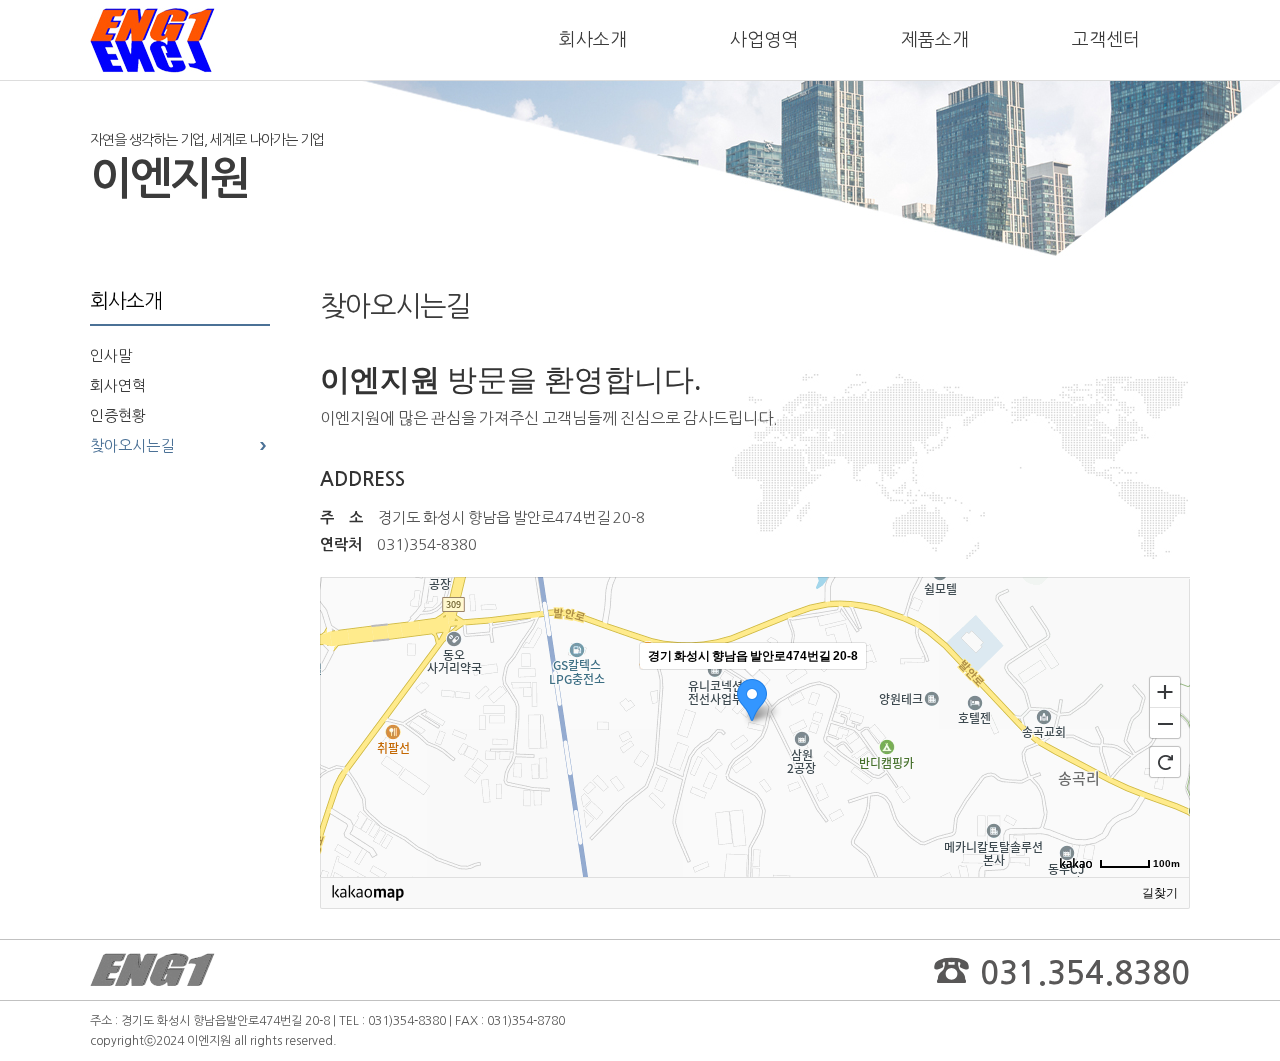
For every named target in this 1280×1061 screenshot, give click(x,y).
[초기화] (1165, 762)
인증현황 (118, 415)
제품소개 (935, 40)
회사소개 (593, 40)
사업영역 (764, 40)
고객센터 (1106, 40)
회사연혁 (118, 385)
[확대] (1165, 691)
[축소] (1165, 724)
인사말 (111, 355)
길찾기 (1160, 893)
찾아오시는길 (132, 445)
